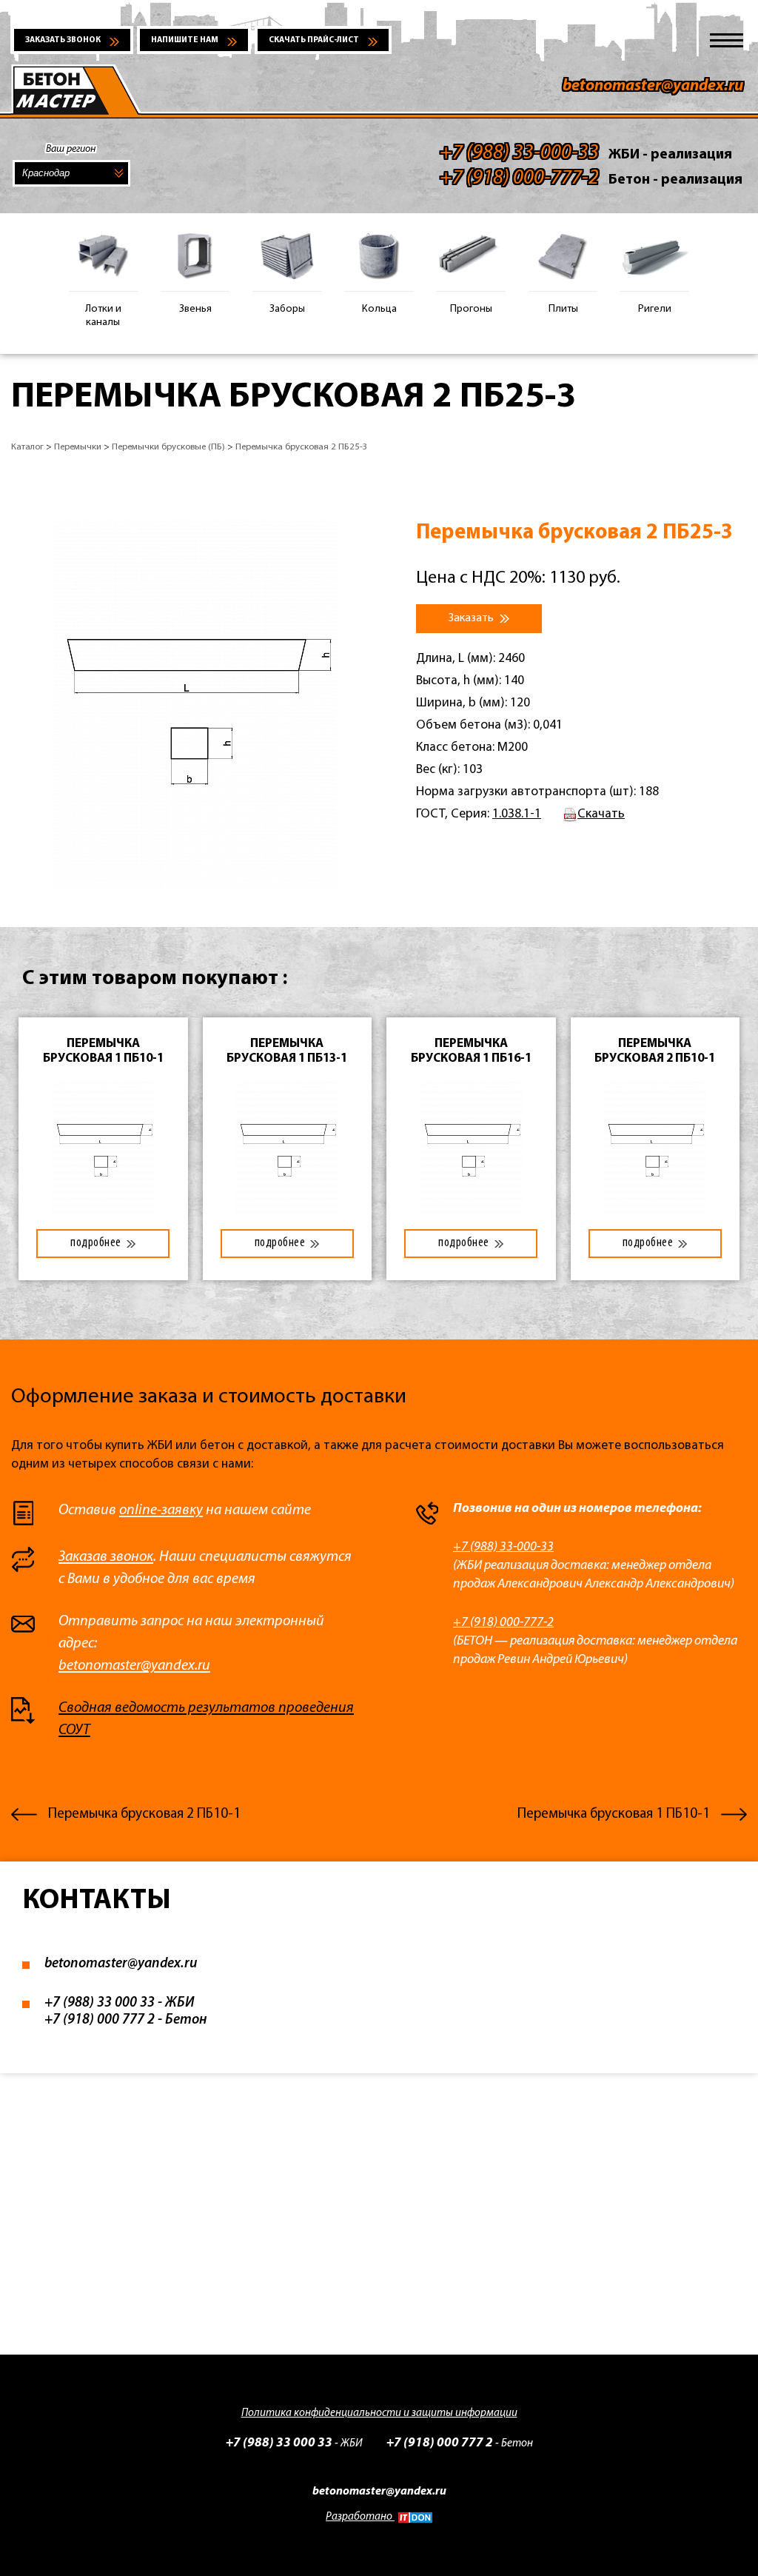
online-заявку (161, 1511)
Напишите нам (185, 40)
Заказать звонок (63, 40)
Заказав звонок (106, 1557)
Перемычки (78, 447)
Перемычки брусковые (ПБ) (168, 447)
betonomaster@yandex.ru (653, 86)
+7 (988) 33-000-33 (503, 1547)
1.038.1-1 (517, 814)
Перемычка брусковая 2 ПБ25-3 (302, 447)
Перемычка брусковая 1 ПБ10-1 (614, 1814)
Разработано (360, 2517)
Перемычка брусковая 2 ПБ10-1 (144, 1814)
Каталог (27, 447)
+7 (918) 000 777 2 (100, 2020)
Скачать (601, 814)
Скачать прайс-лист (314, 40)
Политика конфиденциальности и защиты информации (379, 2413)
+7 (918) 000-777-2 (503, 1623)
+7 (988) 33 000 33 (100, 2003)
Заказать (472, 618)
